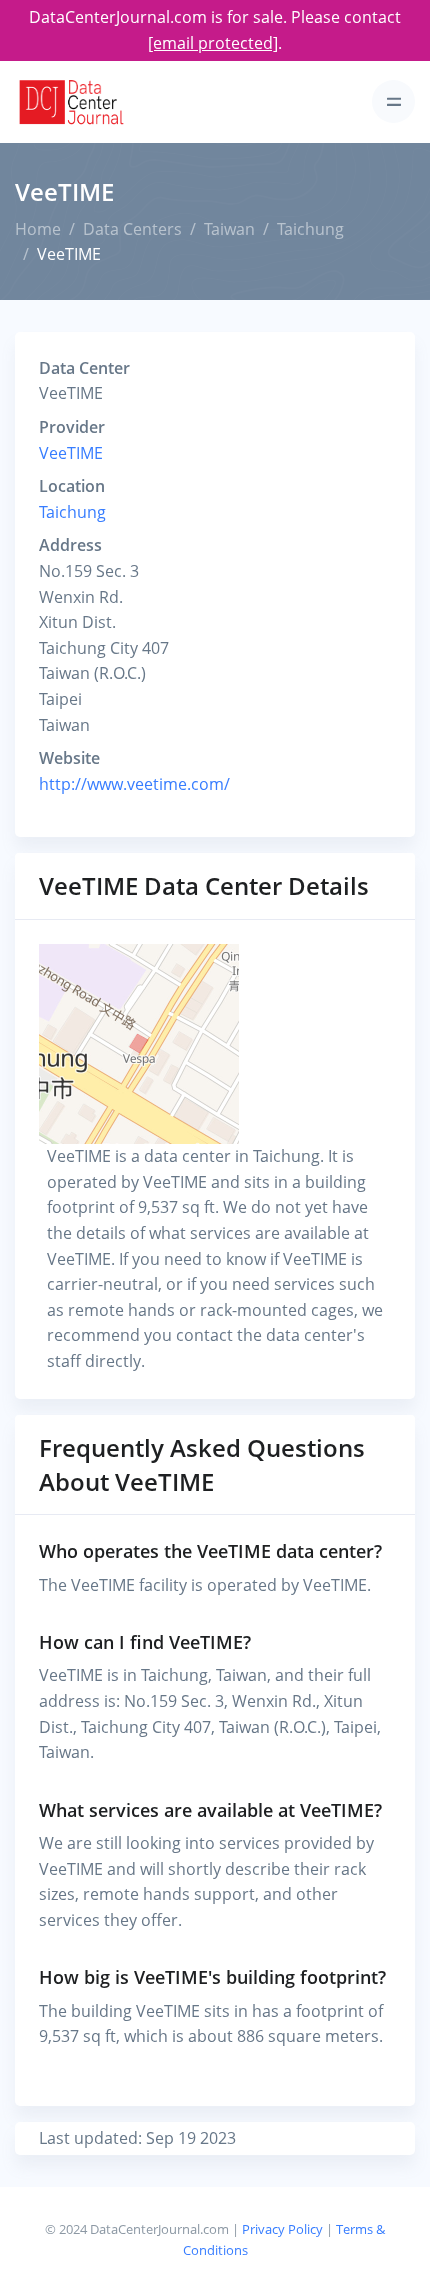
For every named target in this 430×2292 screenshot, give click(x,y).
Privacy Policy (282, 2229)
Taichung (310, 229)
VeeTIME (71, 453)
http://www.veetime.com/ (134, 784)
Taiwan (229, 229)
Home (38, 229)
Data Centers (132, 229)
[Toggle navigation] (393, 101)
